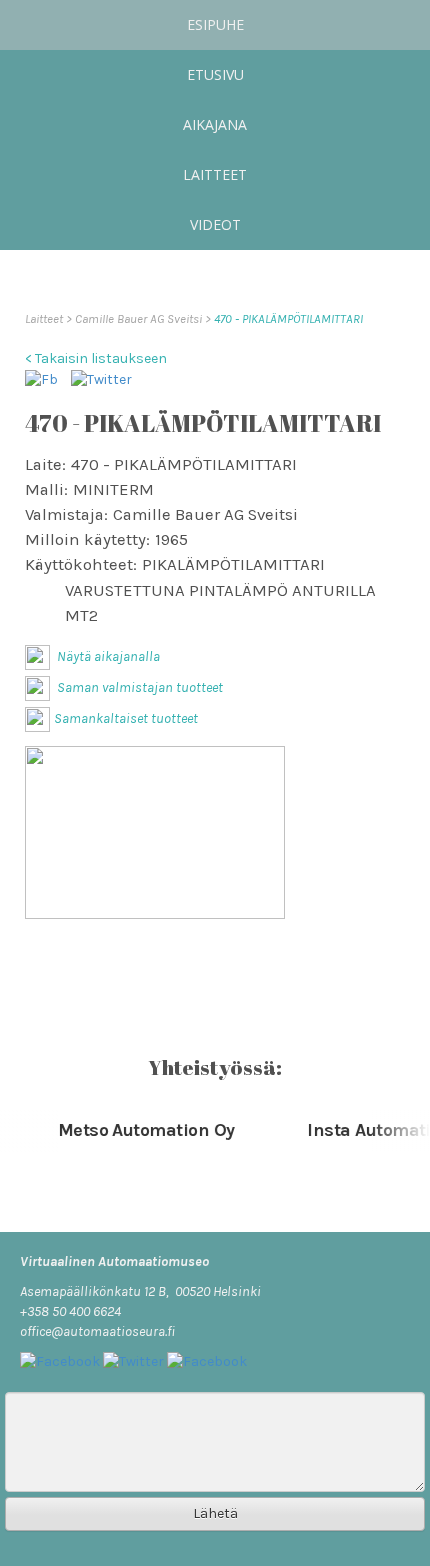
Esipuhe (215, 24)
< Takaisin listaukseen (96, 358)
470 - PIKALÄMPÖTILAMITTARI (288, 318)
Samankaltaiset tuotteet (126, 718)
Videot (215, 224)
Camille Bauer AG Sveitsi (140, 318)
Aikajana (215, 124)
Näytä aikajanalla (107, 656)
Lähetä (215, 1513)
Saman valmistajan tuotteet (138, 687)
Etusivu (215, 74)
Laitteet (215, 174)
